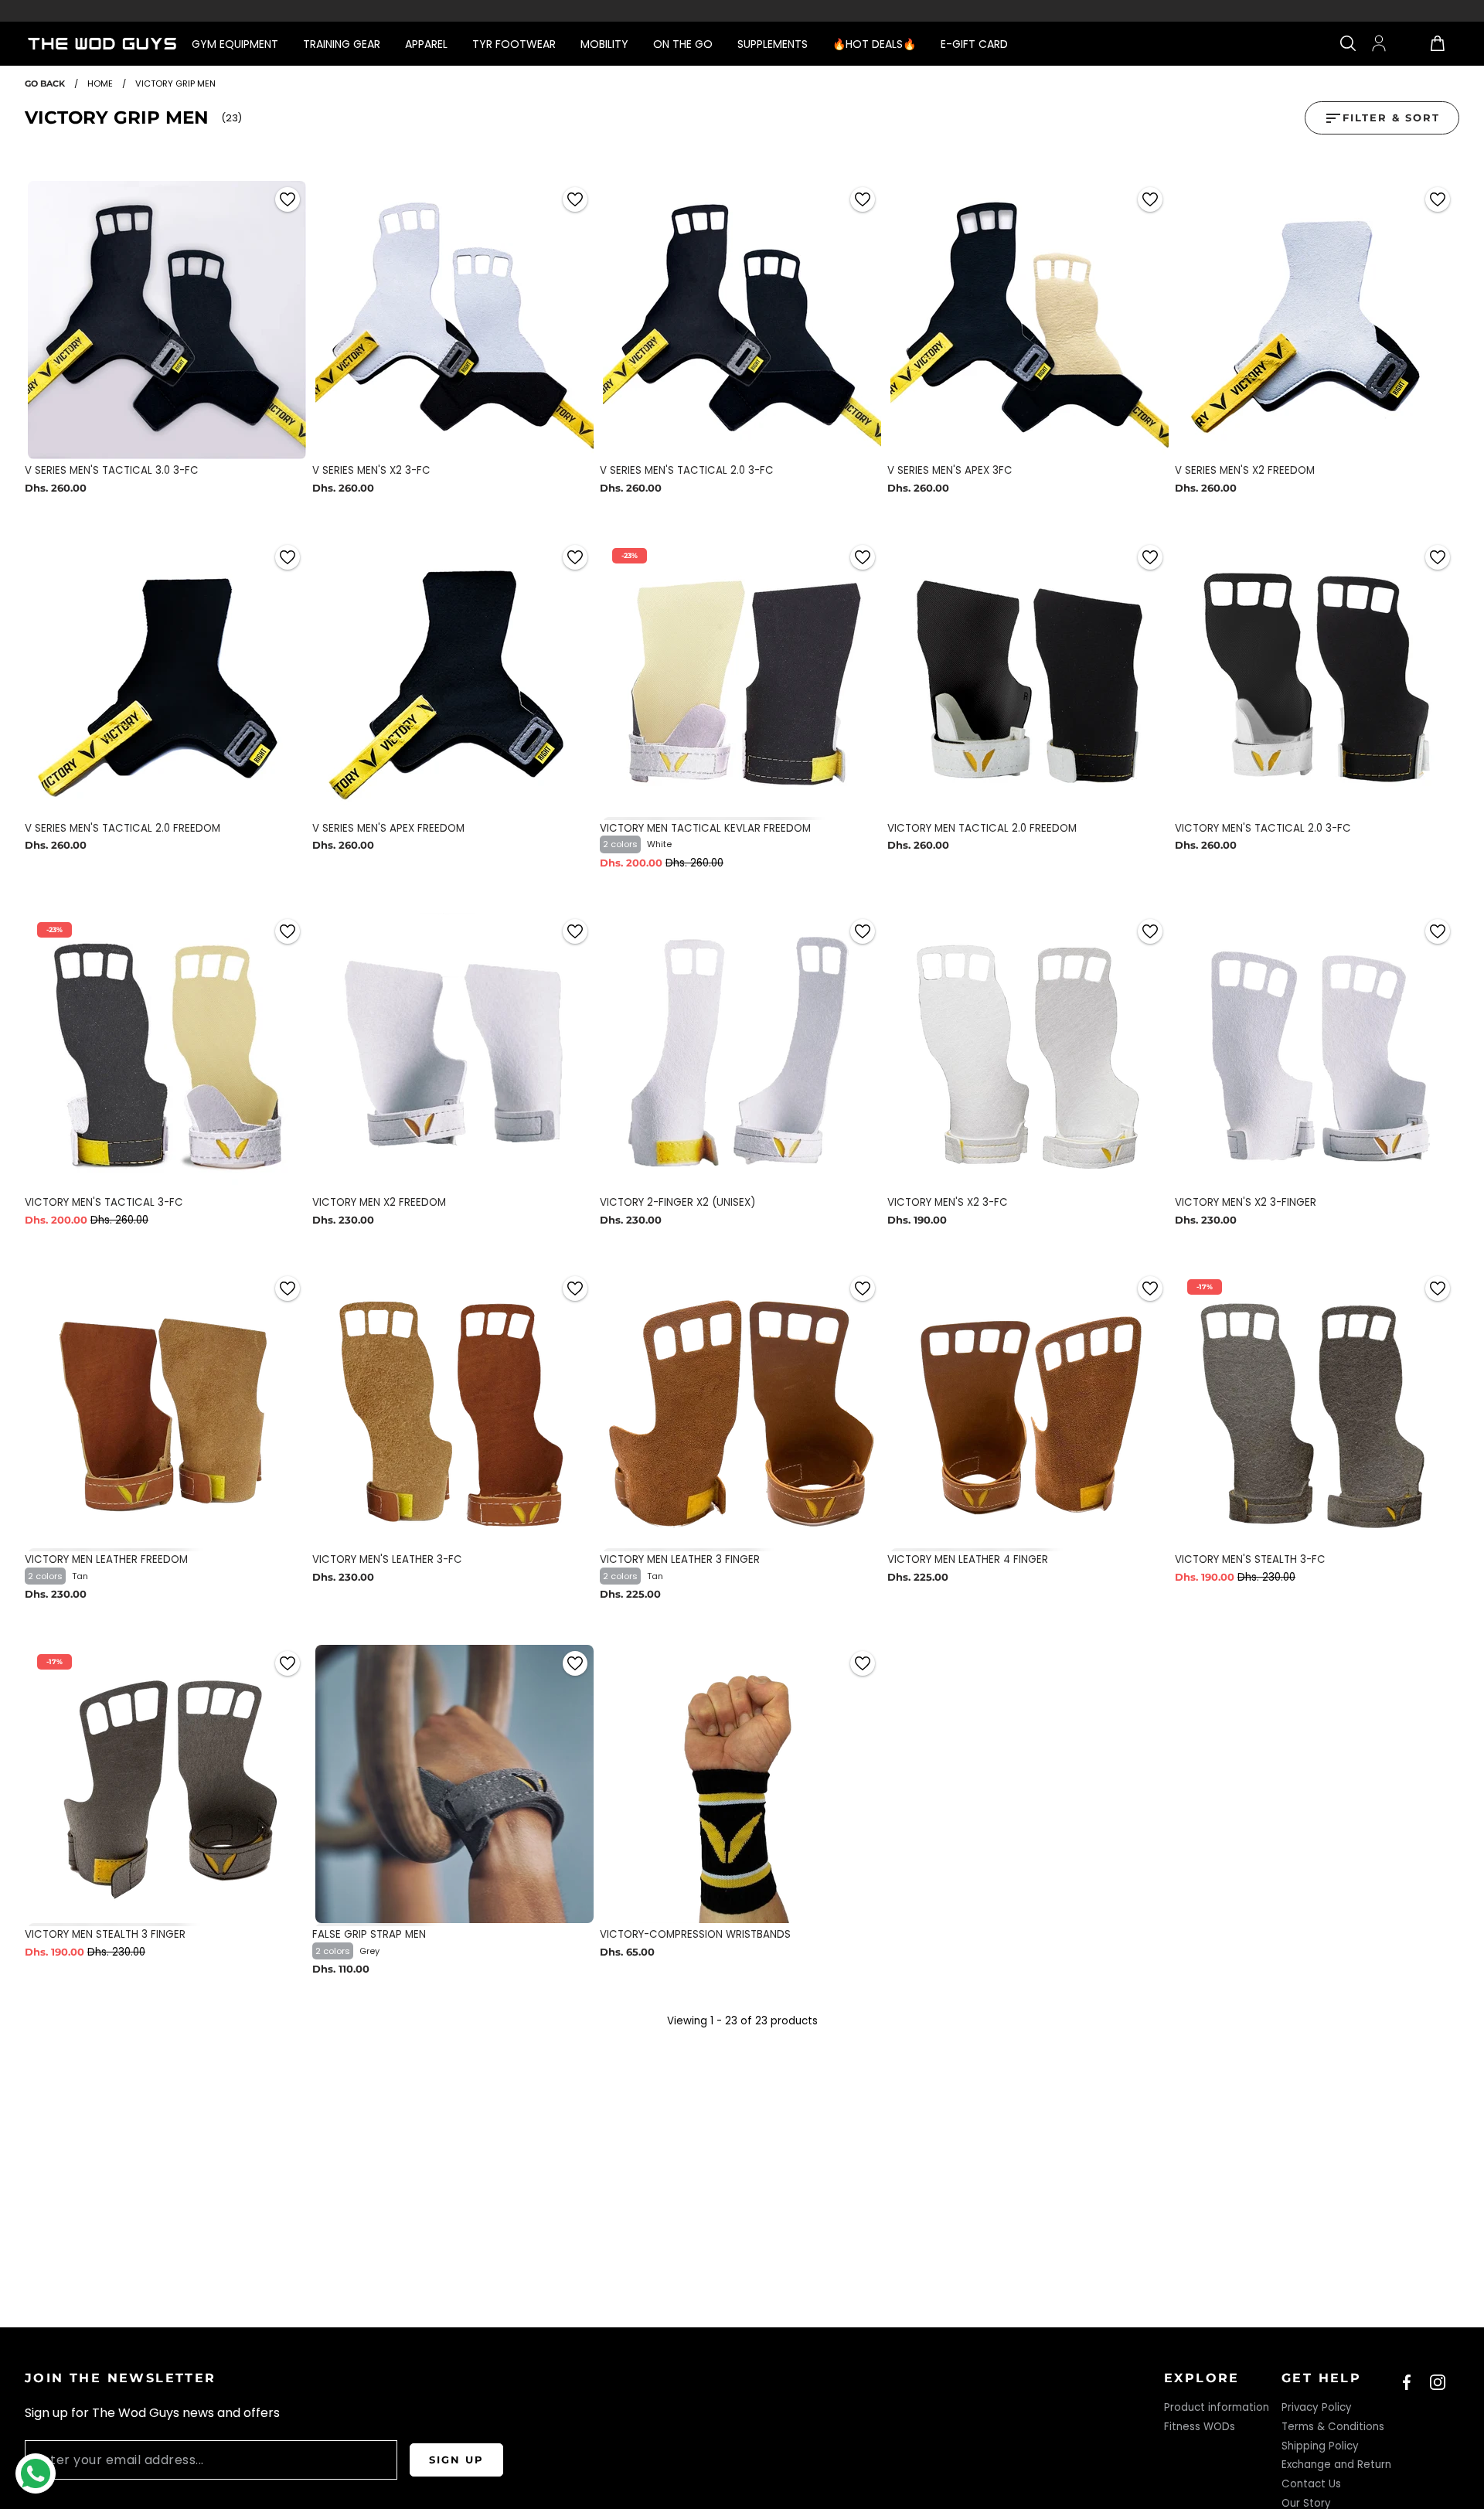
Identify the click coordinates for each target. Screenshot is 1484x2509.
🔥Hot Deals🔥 (874, 44)
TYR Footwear (514, 44)
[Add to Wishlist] (288, 199)
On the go (683, 44)
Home (100, 83)
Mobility (604, 44)
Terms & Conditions (1333, 2427)
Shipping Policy (1320, 2446)
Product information (1217, 2407)
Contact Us (1311, 2484)
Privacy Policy (1317, 2407)
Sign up (456, 2460)
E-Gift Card (974, 44)
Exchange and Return (1336, 2465)
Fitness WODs (1200, 2427)
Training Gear (342, 44)
